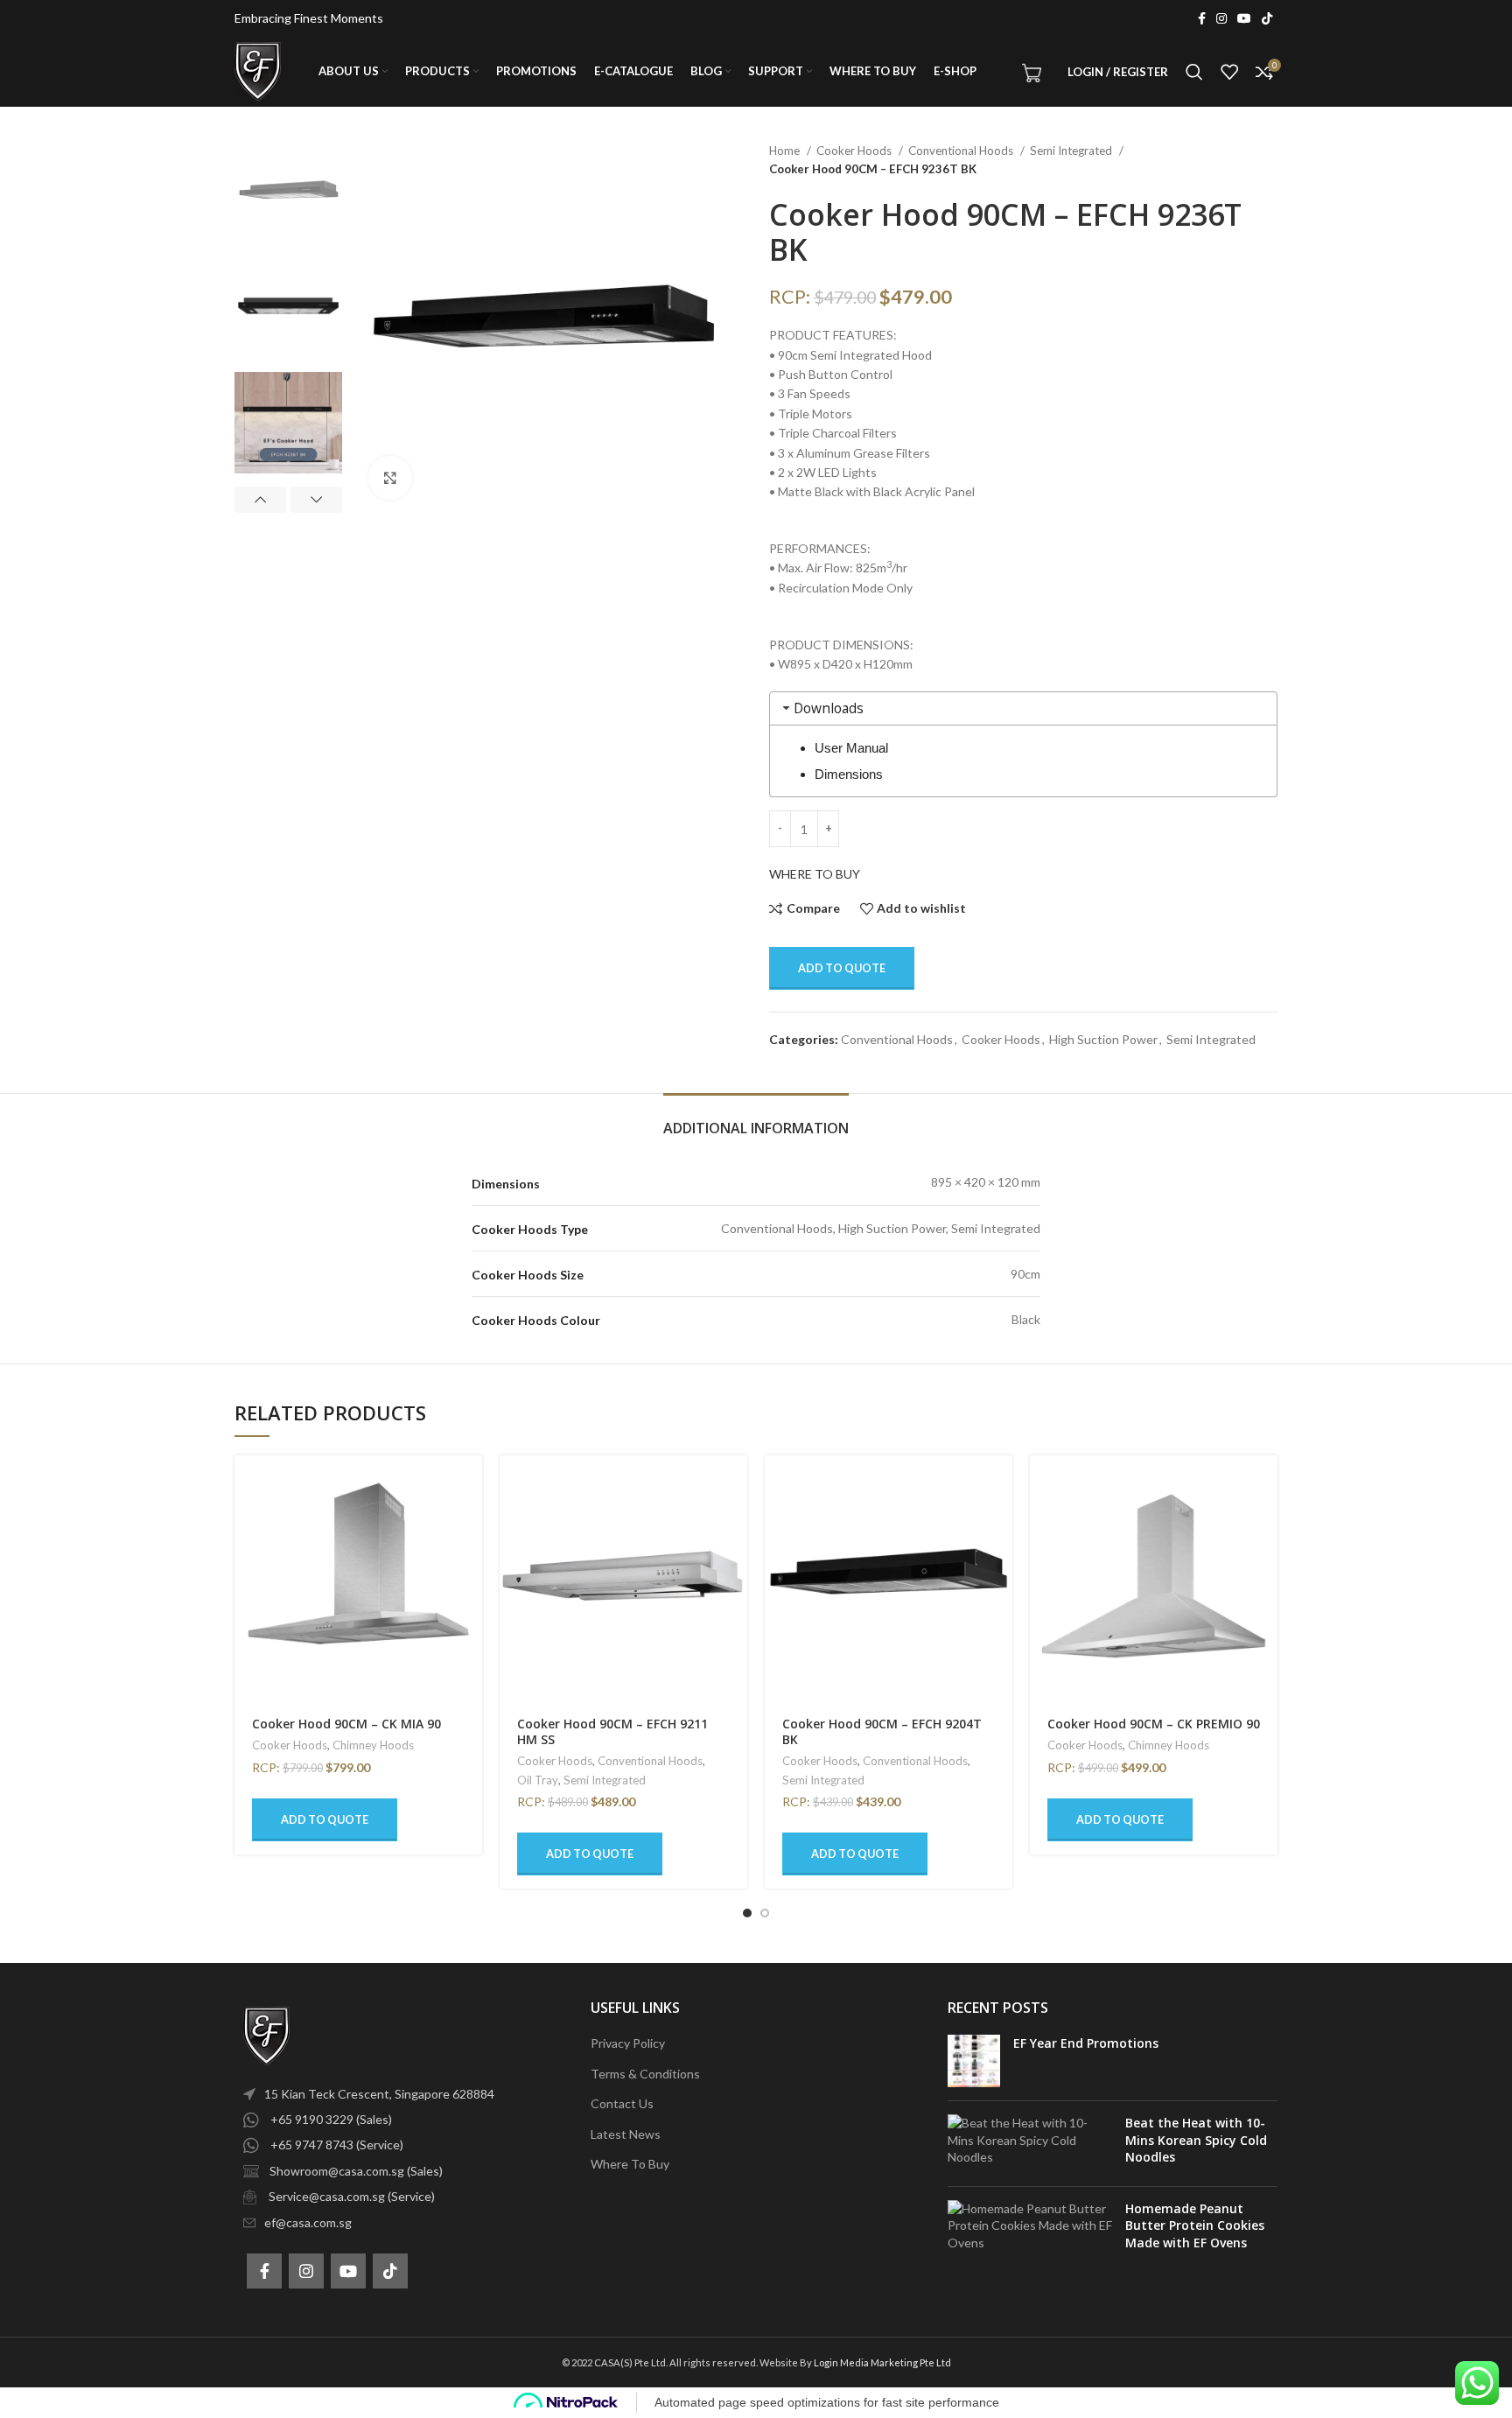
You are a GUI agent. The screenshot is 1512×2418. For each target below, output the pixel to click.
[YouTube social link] (1244, 18)
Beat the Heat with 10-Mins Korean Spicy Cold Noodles (1196, 2140)
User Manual (851, 748)
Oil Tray (538, 1780)
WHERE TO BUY (815, 874)
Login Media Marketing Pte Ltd (882, 2362)
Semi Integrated (1072, 151)
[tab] (756, 1120)
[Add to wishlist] (469, 1563)
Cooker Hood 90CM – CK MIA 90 (346, 1724)
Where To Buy (630, 2164)
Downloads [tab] (829, 708)
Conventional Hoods (962, 151)
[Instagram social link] (1221, 18)
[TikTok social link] (1267, 18)
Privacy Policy (628, 2043)
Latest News (626, 2134)
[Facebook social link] (1202, 18)
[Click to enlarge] (390, 478)
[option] (288, 193)
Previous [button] (260, 500)
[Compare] (469, 1523)
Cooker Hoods (855, 151)
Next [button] (316, 500)
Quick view (469, 1484)
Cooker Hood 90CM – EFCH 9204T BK (882, 1731)
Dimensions (849, 774)
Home (786, 151)
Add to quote (842, 968)
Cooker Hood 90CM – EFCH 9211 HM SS (612, 1731)
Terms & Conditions (645, 2074)
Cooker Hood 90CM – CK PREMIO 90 (1154, 1724)
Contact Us (622, 2103)
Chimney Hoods (373, 1745)
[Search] (1194, 72)
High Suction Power (1103, 1039)
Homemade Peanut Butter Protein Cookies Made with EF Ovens (1195, 2225)
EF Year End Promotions (1086, 2043)
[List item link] (399, 2094)
